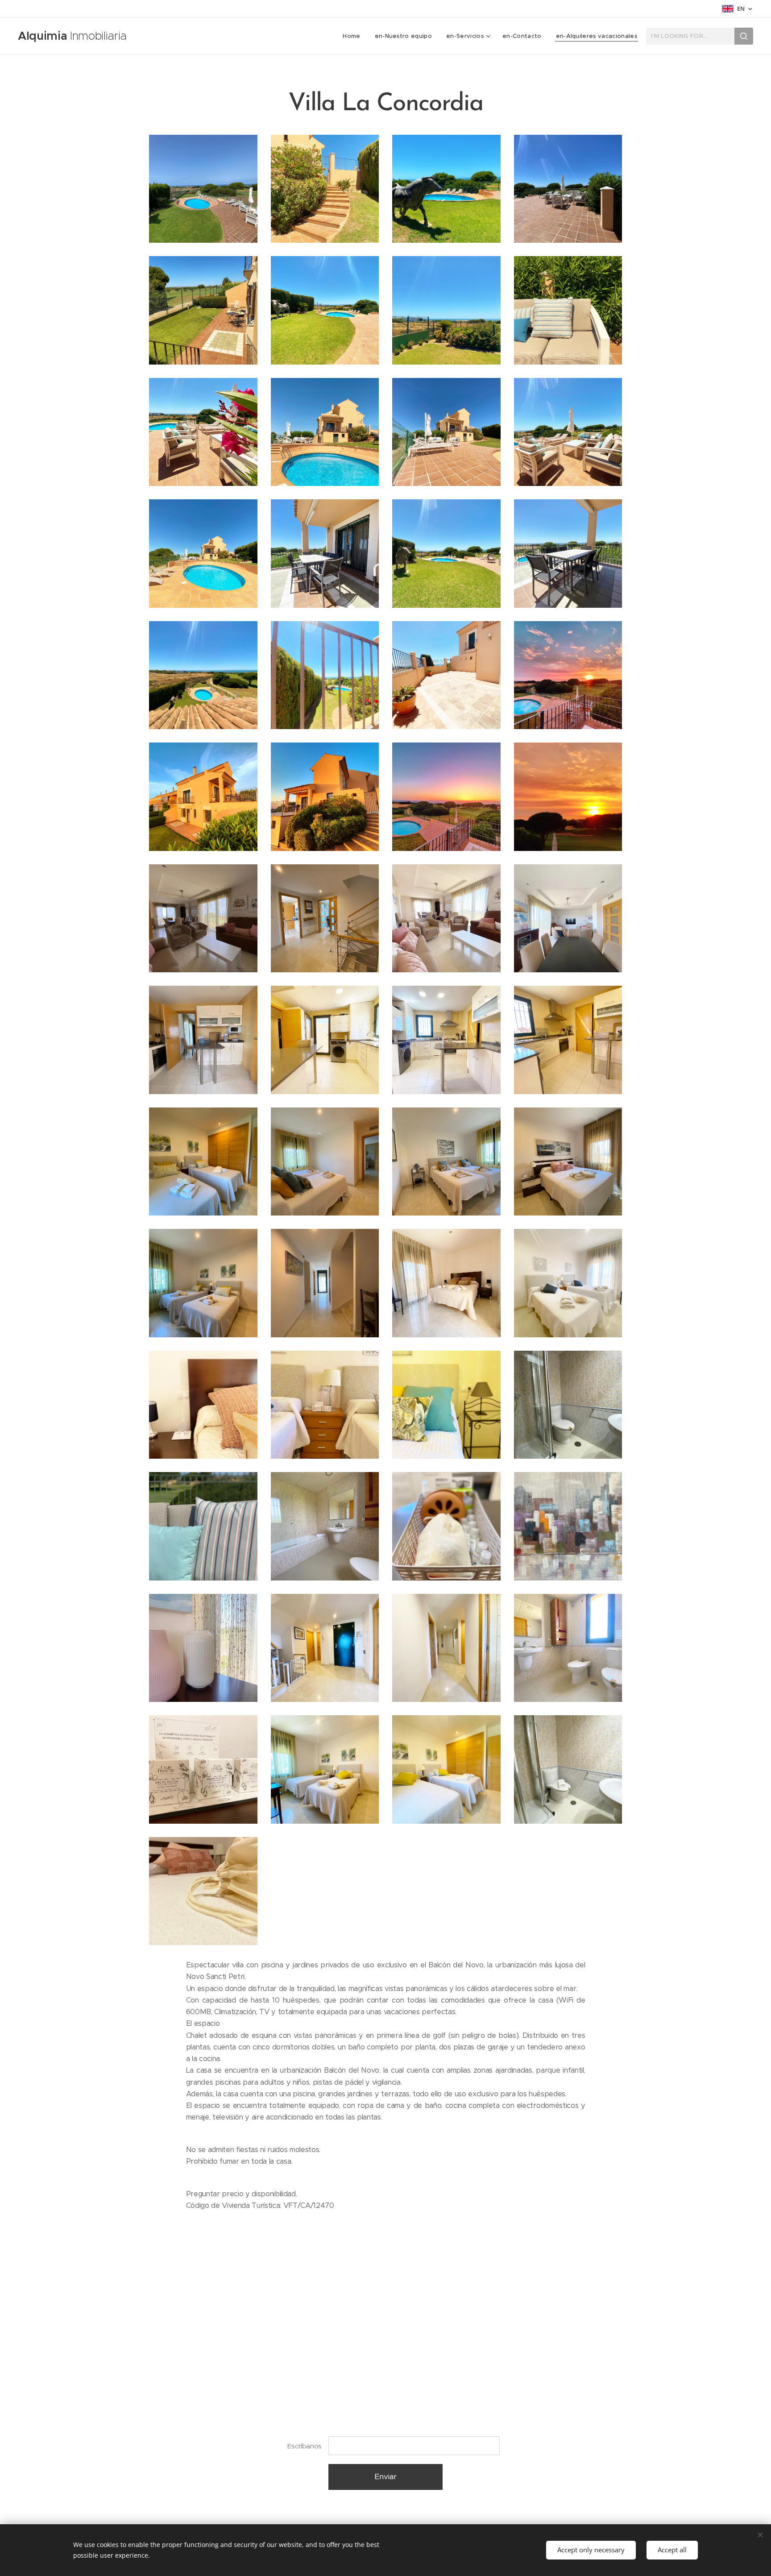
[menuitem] (354, 36)
